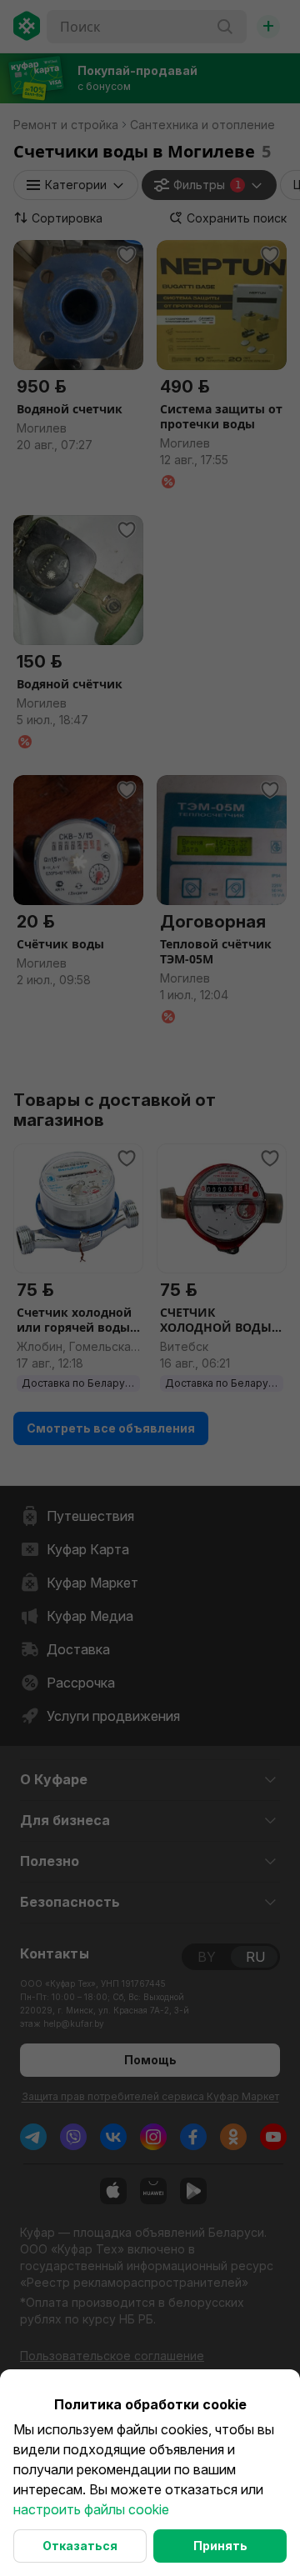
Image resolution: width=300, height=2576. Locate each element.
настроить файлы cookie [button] (91, 2509)
